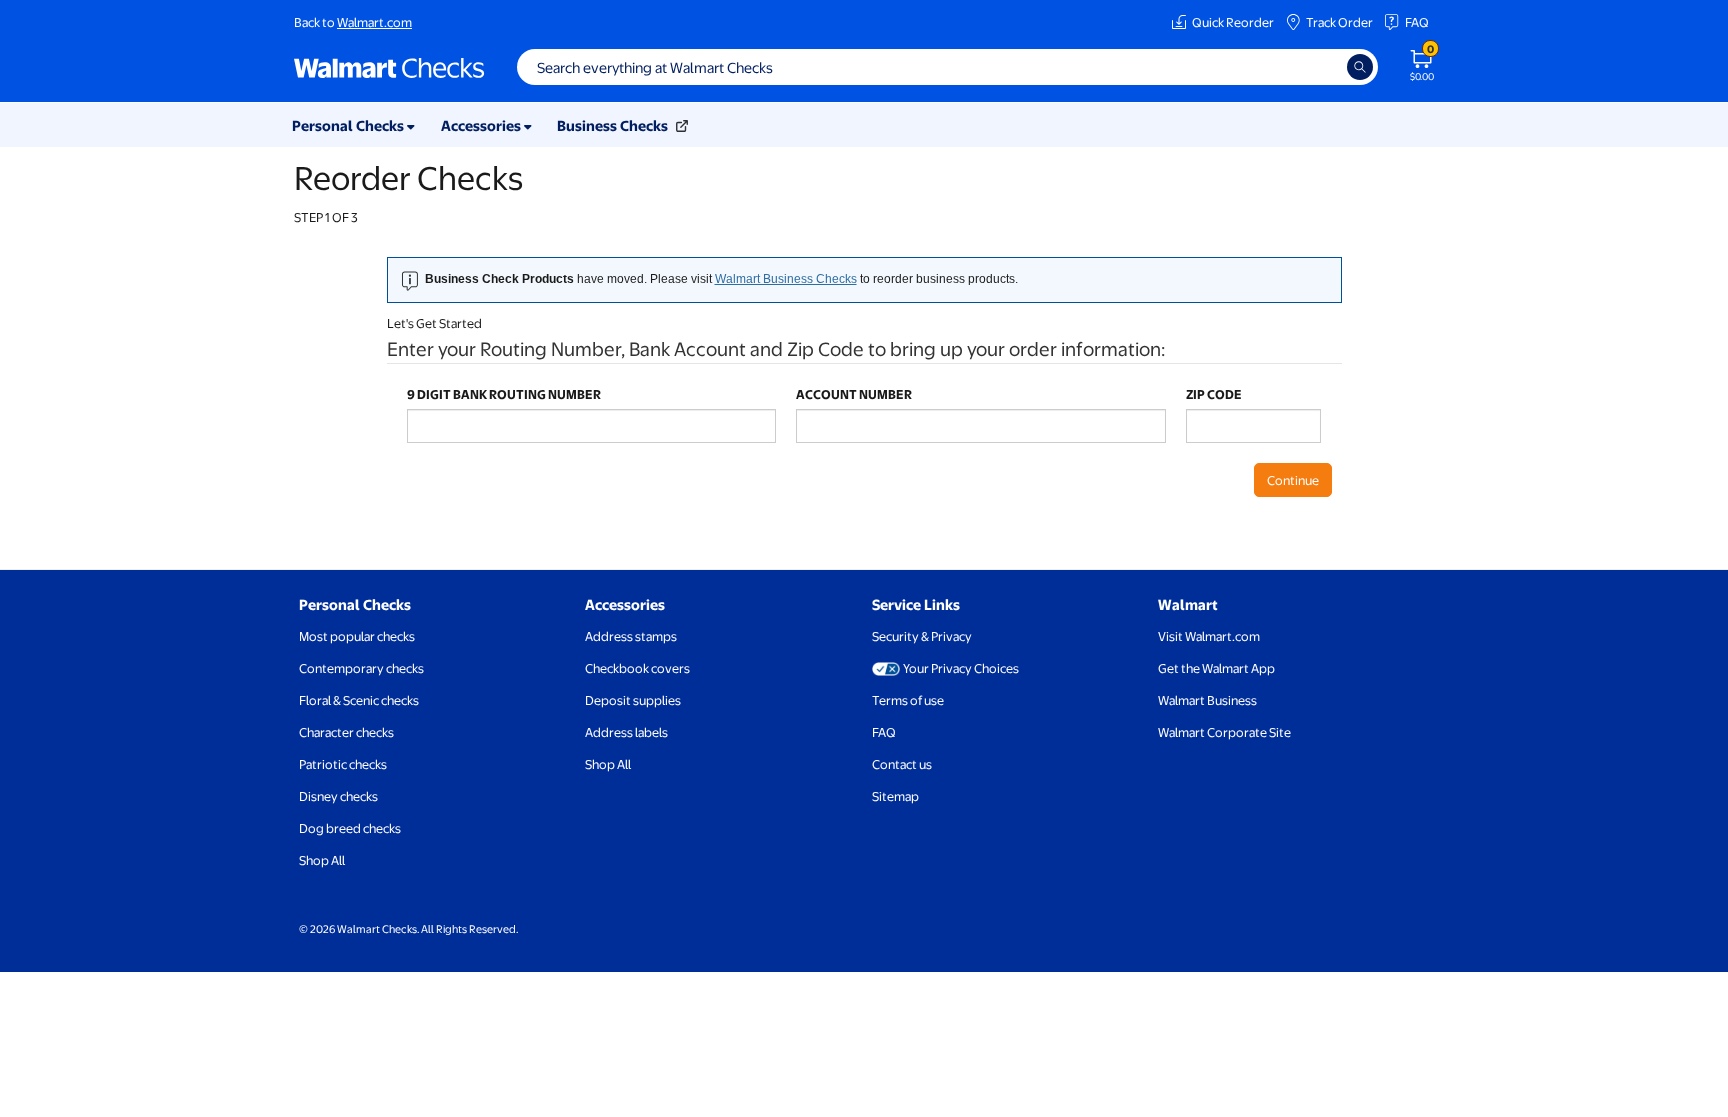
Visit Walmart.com (1209, 636)
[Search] (1360, 67)
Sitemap (895, 796)
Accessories (625, 604)
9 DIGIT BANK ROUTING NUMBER (504, 394)
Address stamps (631, 636)
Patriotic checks (343, 764)
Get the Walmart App (1216, 668)
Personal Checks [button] (349, 125)
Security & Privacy (922, 636)
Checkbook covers (637, 668)
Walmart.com (374, 22)
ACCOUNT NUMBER (854, 394)
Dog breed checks (350, 828)
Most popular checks (357, 636)
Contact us (902, 764)
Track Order (1339, 22)
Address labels (626, 732)
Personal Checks (355, 604)
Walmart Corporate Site (1224, 732)
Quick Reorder (1233, 22)
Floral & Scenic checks (359, 700)
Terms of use (908, 700)
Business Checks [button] (614, 125)
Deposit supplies (633, 700)
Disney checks (338, 796)
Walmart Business (1207, 700)
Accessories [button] (482, 125)
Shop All (322, 860)
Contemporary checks (361, 668)
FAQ (1417, 22)
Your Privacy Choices (961, 668)
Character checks (346, 732)
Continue (1293, 480)
